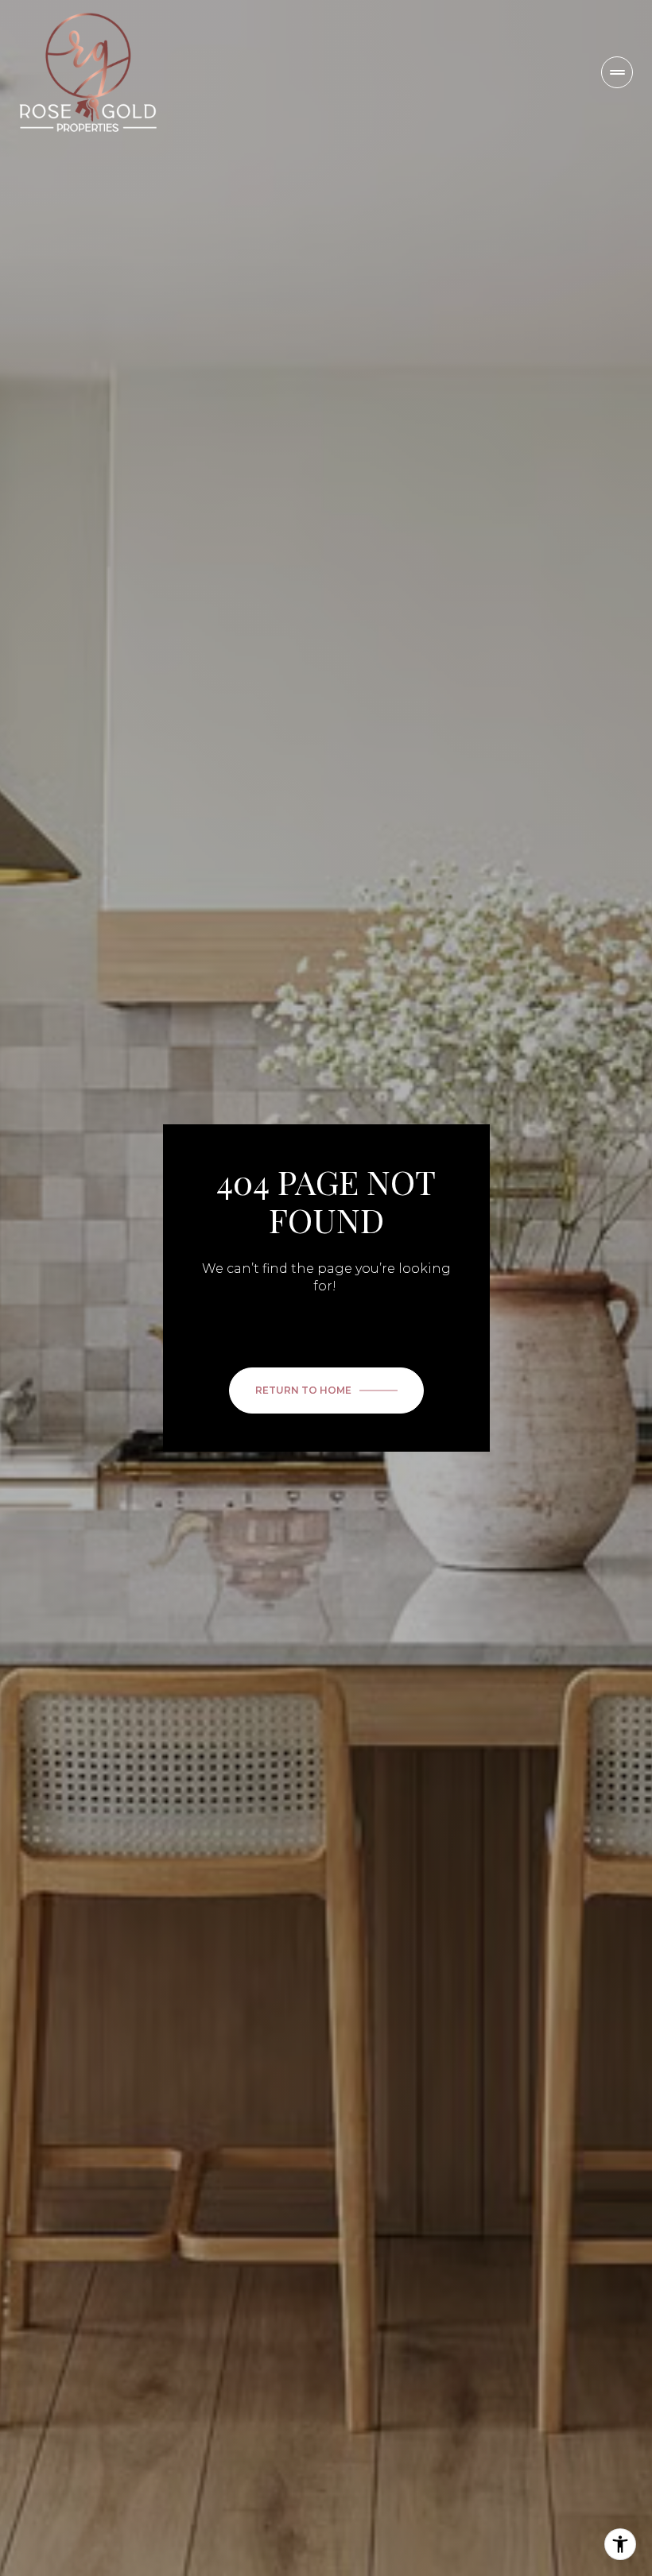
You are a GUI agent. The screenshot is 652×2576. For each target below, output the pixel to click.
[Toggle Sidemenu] (617, 72)
